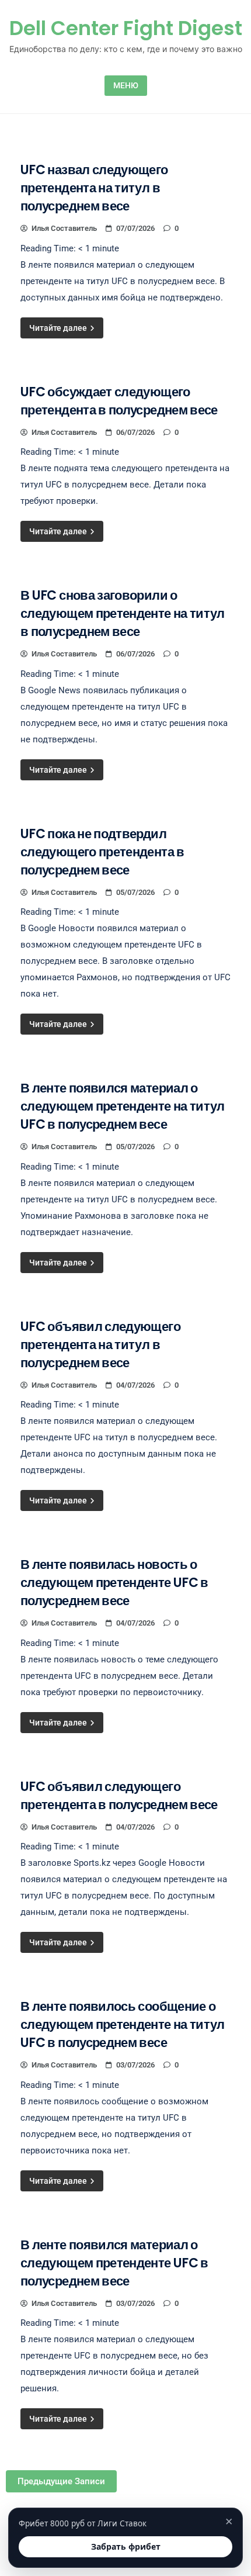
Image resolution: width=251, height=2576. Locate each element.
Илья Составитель (64, 228)
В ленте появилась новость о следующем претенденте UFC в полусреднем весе (114, 1583)
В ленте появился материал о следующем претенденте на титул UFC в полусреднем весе (123, 1106)
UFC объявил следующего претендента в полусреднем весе (119, 1796)
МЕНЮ (126, 85)
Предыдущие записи (61, 2481)
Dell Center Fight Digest (126, 28)
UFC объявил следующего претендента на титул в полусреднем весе (100, 1345)
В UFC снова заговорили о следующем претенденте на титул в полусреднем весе (123, 613)
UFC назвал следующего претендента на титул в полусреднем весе (94, 188)
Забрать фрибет (126, 2546)
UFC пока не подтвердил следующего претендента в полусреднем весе (102, 852)
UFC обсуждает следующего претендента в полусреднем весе (119, 401)
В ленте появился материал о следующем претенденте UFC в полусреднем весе (114, 2263)
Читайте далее (59, 328)
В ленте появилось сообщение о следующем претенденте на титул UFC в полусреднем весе (123, 2025)
